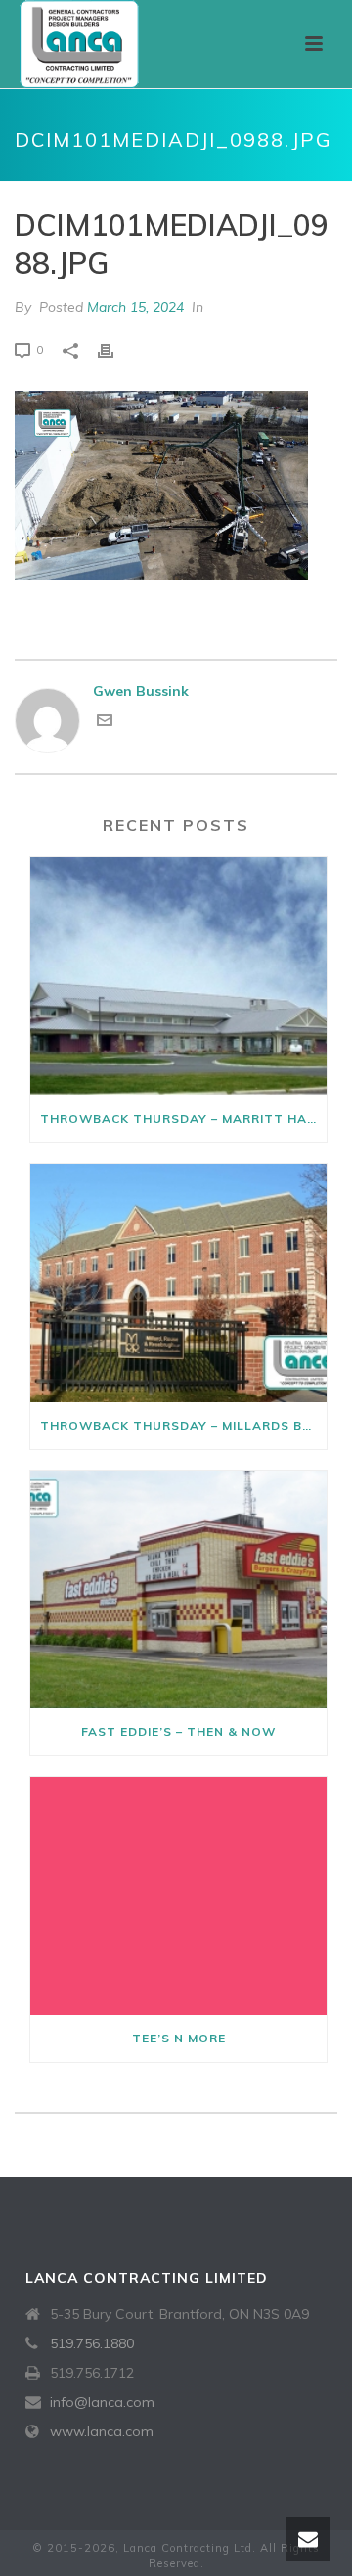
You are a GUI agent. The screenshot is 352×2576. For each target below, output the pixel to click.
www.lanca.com (102, 2431)
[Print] (115, 349)
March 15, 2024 (135, 307)
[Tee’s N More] (178, 1896)
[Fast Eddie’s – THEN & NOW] (178, 1590)
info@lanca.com (102, 2402)
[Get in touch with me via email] (105, 723)
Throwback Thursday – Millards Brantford (183, 1425)
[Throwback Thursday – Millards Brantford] (178, 1283)
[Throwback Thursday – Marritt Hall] (178, 976)
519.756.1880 (92, 2343)
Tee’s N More (179, 2038)
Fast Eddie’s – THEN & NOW (178, 1731)
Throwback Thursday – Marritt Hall (181, 1118)
